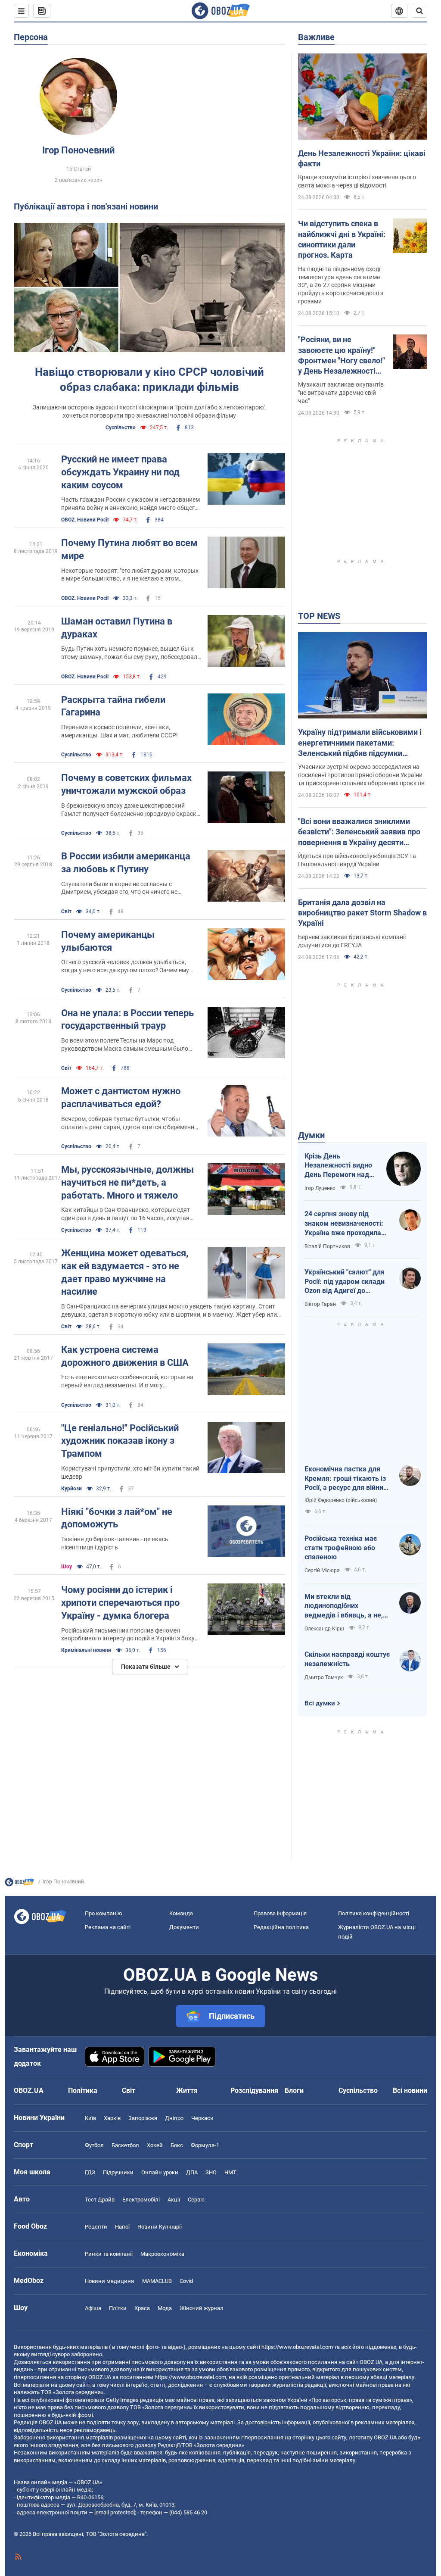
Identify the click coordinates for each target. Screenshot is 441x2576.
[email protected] (115, 2512)
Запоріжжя (143, 2118)
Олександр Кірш (324, 1629)
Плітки (118, 2308)
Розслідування (254, 2090)
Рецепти (96, 2227)
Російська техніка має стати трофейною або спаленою (341, 1548)
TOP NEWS (319, 616)
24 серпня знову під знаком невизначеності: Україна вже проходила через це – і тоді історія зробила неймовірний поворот (344, 1224)
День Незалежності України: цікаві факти (362, 158)
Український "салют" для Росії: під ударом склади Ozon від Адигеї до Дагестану (345, 1282)
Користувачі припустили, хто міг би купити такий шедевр (130, 1472)
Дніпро (174, 2118)
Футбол (94, 2145)
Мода (165, 2308)
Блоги (294, 2090)
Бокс (177, 2145)
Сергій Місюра (322, 1571)
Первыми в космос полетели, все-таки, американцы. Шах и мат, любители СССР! (120, 731)
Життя (187, 2090)
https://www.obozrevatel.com (297, 2347)
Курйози (71, 1489)
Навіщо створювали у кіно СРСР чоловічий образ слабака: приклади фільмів (149, 379)
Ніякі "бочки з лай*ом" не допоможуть (117, 1518)
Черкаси (202, 2118)
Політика (83, 2090)
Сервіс (196, 2200)
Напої (122, 2227)
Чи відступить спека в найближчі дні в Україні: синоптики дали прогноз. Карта (342, 239)
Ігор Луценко (320, 1188)
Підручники (118, 2172)
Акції (174, 2200)
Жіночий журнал (202, 2308)
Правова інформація (280, 1913)
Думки (311, 1135)
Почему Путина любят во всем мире (129, 549)
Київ (90, 2118)
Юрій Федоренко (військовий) (341, 1500)
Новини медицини (110, 2281)
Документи (184, 1927)
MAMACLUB (157, 2281)
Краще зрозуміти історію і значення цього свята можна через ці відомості (357, 181)
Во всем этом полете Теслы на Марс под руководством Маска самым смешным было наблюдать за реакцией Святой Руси (125, 1045)
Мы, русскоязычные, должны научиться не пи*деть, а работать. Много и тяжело (127, 1182)
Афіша (93, 2308)
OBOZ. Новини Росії (85, 520)
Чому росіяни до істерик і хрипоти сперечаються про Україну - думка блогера (120, 1602)
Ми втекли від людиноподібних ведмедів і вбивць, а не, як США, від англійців (344, 1606)
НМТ (230, 2172)
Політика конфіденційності (374, 1913)
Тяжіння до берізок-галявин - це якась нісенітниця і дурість (115, 1543)
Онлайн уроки (160, 2172)
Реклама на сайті (108, 1927)
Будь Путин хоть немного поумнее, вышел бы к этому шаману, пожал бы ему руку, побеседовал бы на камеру (129, 653)
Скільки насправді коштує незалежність (347, 1659)
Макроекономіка (162, 2254)
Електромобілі (141, 2200)
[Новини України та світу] (19, 1884)
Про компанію (104, 1913)
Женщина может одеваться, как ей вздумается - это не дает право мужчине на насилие (125, 1272)
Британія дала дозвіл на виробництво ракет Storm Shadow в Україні (362, 913)
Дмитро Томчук (324, 1677)
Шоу (67, 1567)
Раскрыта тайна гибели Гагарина (113, 706)
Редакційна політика (281, 1927)
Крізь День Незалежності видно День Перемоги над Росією (338, 1166)
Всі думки (320, 1703)
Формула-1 (205, 2145)
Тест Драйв (100, 2200)
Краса (142, 2308)
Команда (181, 1913)
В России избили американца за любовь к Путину (126, 863)
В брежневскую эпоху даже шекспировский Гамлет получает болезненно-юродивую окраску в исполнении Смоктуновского (130, 810)
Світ (66, 912)
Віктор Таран (320, 1304)
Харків (112, 2118)
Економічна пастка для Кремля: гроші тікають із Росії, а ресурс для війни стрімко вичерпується (345, 1479)
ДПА (192, 2172)
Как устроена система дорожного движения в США (125, 1356)
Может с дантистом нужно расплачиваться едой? (121, 1098)
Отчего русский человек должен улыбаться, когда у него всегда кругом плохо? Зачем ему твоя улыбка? (125, 966)
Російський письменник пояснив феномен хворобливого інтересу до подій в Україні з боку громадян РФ (128, 1635)
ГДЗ (90, 2172)
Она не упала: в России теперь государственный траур (127, 1019)
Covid (186, 2281)
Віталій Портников (327, 1246)
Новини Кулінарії (160, 2227)
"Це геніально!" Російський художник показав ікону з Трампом (120, 1441)
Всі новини (410, 2090)
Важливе (316, 37)
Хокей (155, 2145)
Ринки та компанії (109, 2254)
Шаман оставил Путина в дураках (117, 628)
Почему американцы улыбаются (108, 941)
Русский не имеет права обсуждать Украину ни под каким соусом (120, 472)
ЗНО (211, 2172)
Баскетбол (125, 2145)
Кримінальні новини (86, 1650)
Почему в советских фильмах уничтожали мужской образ (126, 784)
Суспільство (121, 428)
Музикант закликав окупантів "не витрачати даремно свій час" (341, 393)
